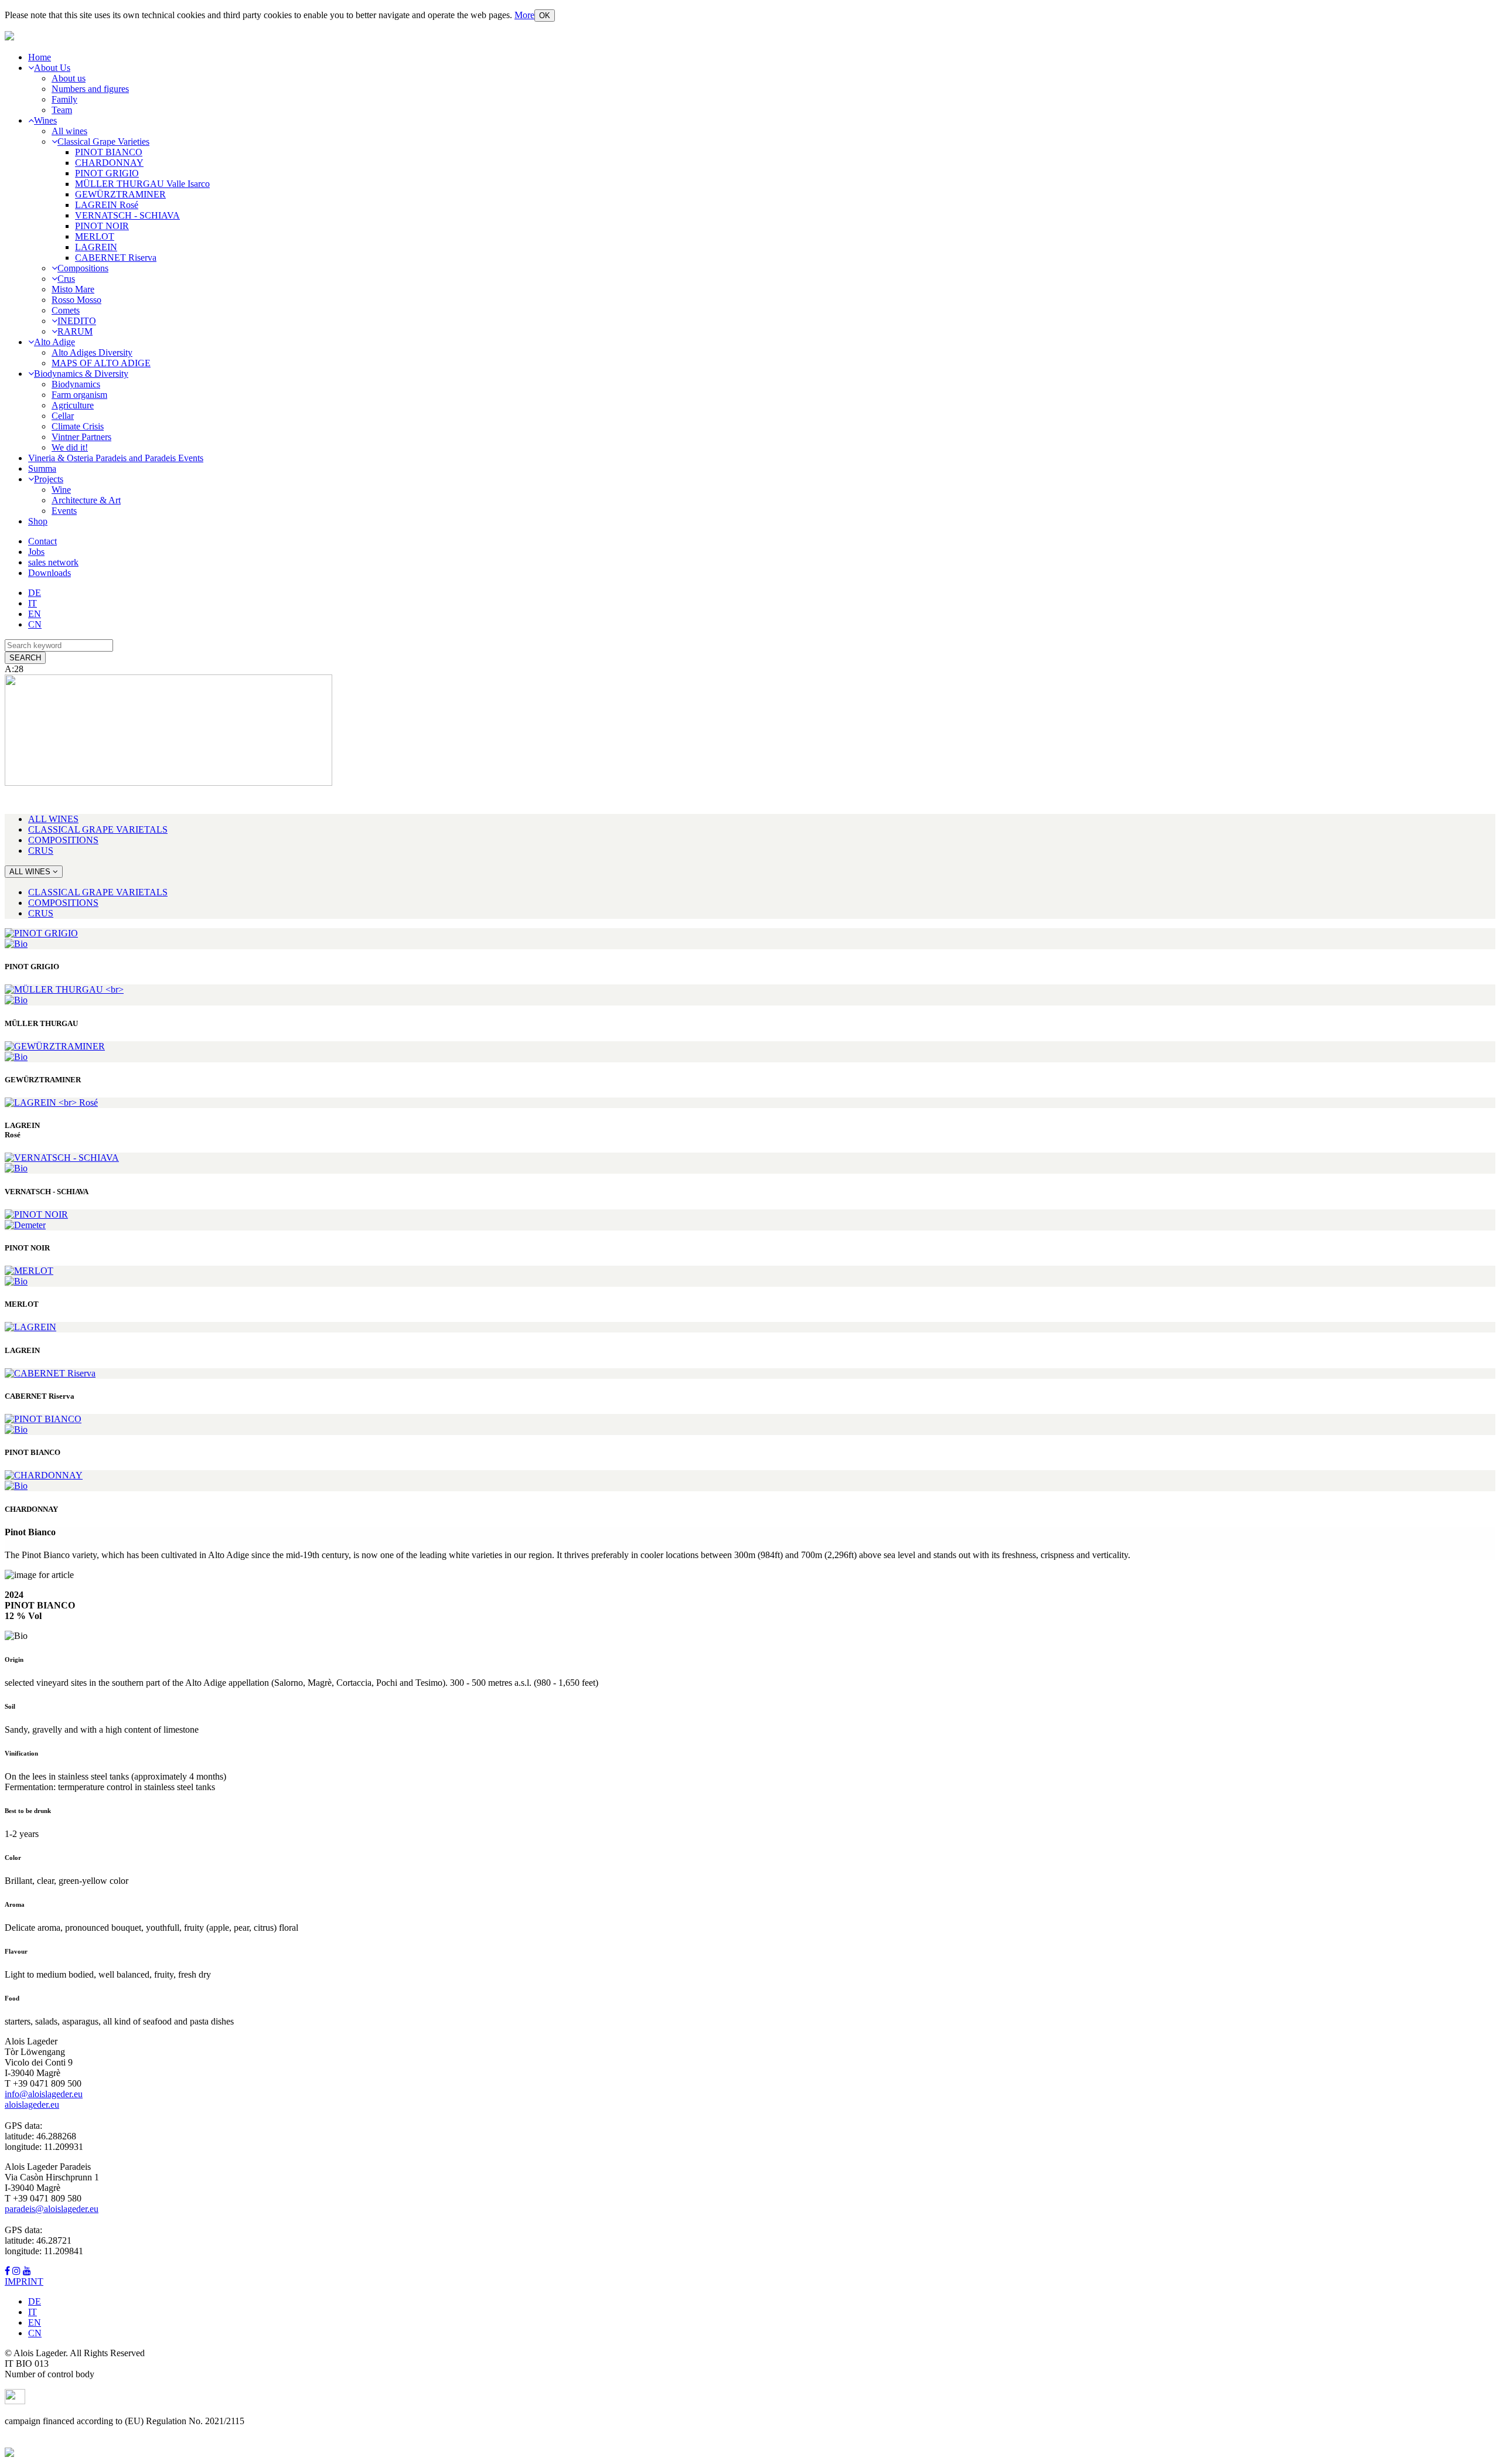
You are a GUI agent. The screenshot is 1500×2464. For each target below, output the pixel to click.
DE (35, 593)
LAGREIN (96, 247)
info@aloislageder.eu (44, 2094)
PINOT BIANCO (109, 152)
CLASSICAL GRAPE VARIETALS (98, 829)
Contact (42, 541)
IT (33, 603)
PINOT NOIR (102, 226)
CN (35, 624)
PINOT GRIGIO (107, 173)
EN (35, 614)
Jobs (36, 552)
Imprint (24, 2281)
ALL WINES (53, 819)
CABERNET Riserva (116, 258)
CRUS (41, 851)
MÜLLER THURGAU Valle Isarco (142, 184)
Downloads (50, 573)
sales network (53, 562)
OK (545, 16)
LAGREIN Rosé (107, 205)
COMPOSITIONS (63, 840)
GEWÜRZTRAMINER (120, 194)
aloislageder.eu (32, 2105)
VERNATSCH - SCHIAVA (127, 215)
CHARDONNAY (109, 163)
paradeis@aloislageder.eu (52, 2209)
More (524, 15)
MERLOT (95, 236)
